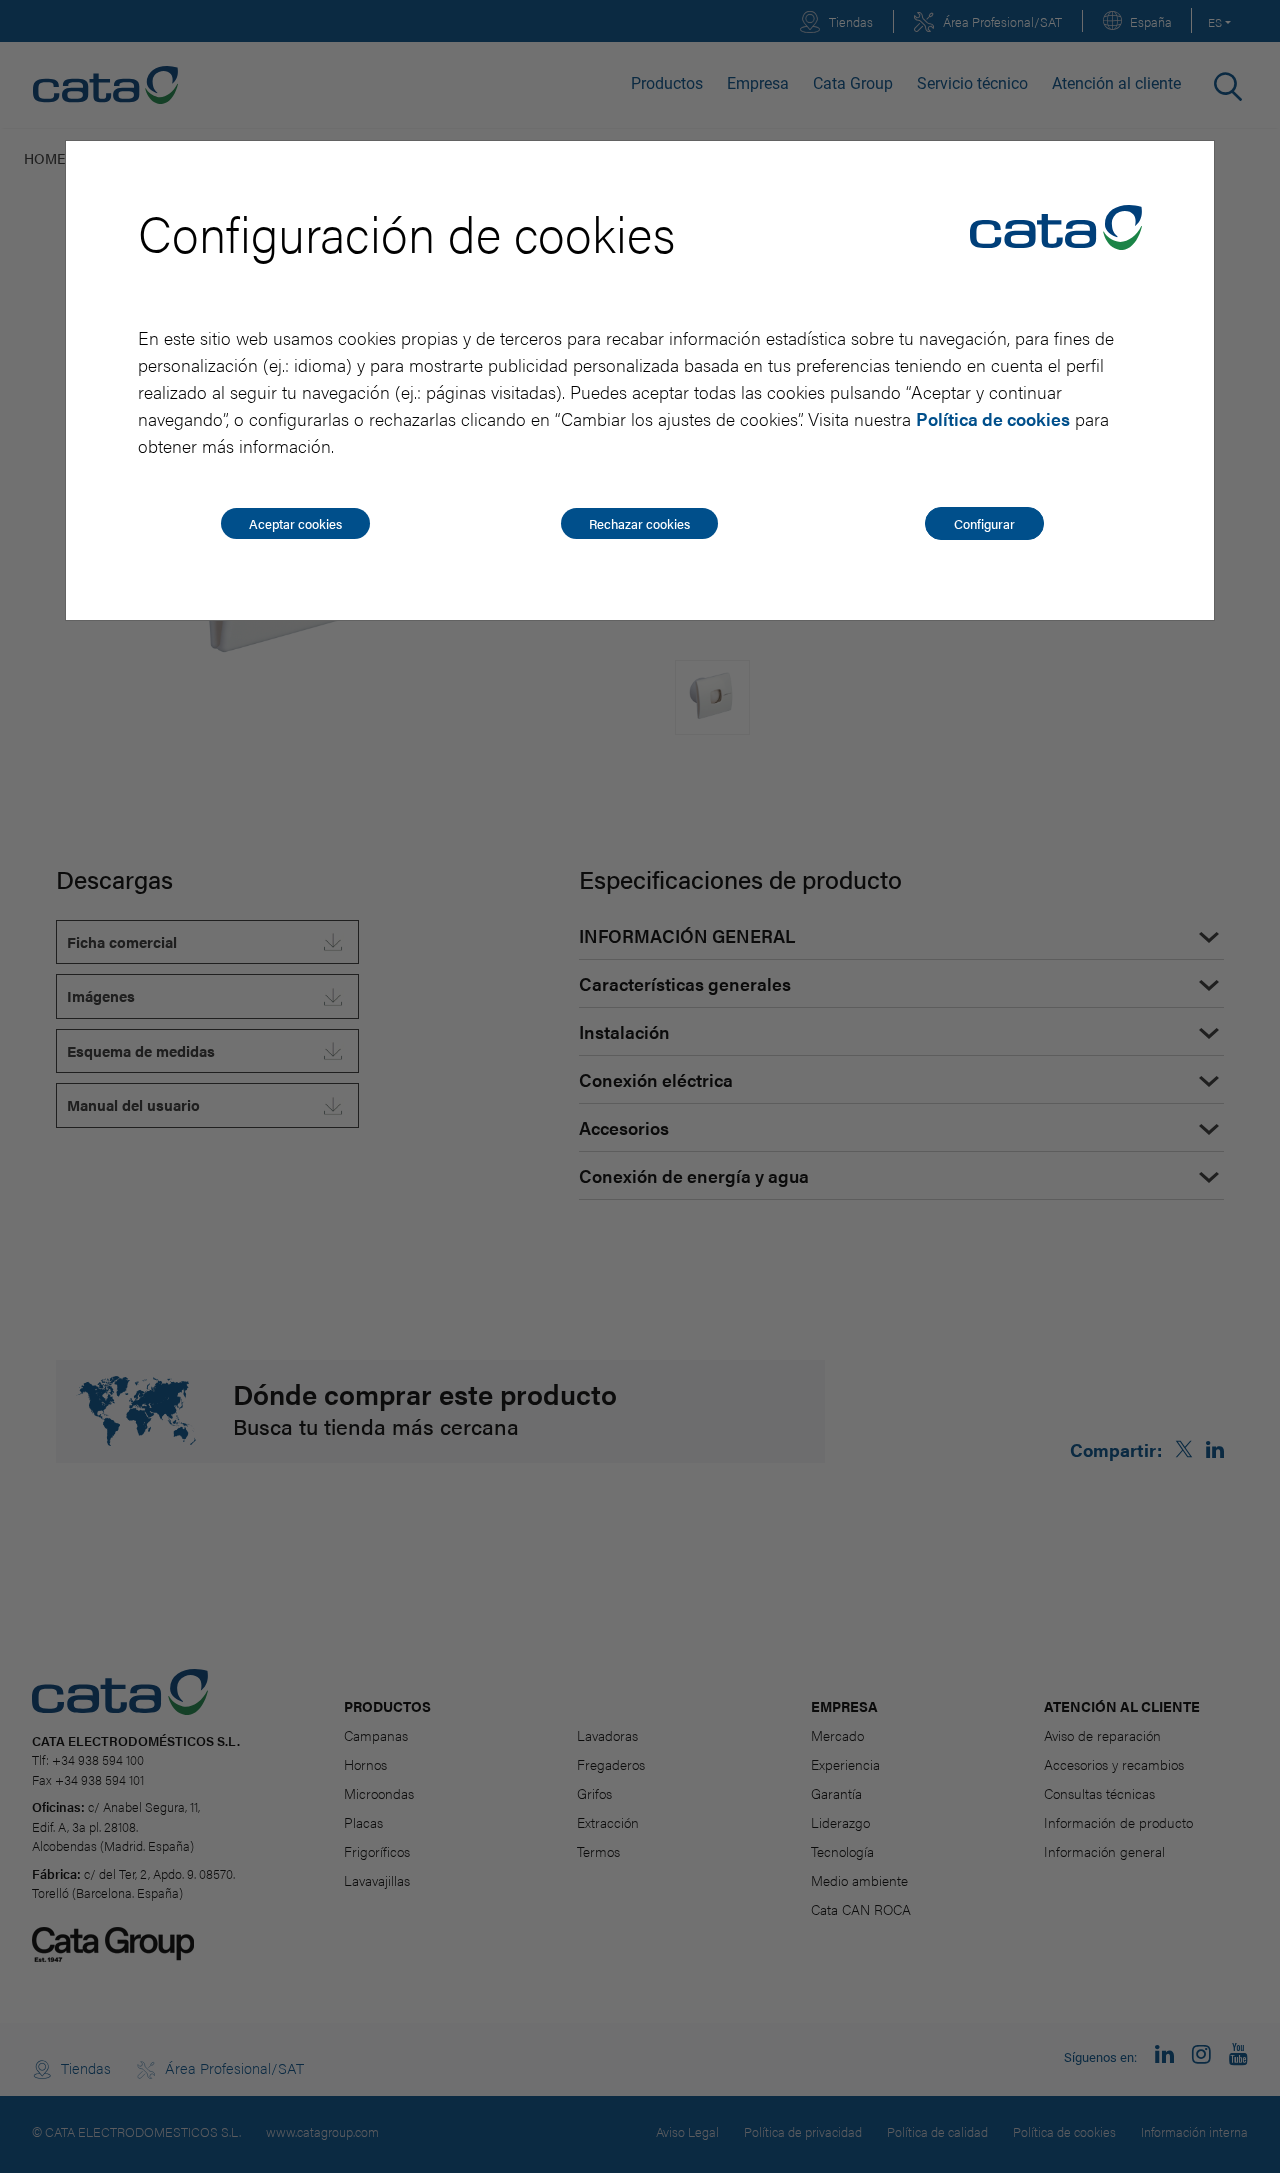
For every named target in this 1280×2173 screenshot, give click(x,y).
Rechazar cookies (639, 523)
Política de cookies (993, 418)
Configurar (984, 523)
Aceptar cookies (295, 523)
